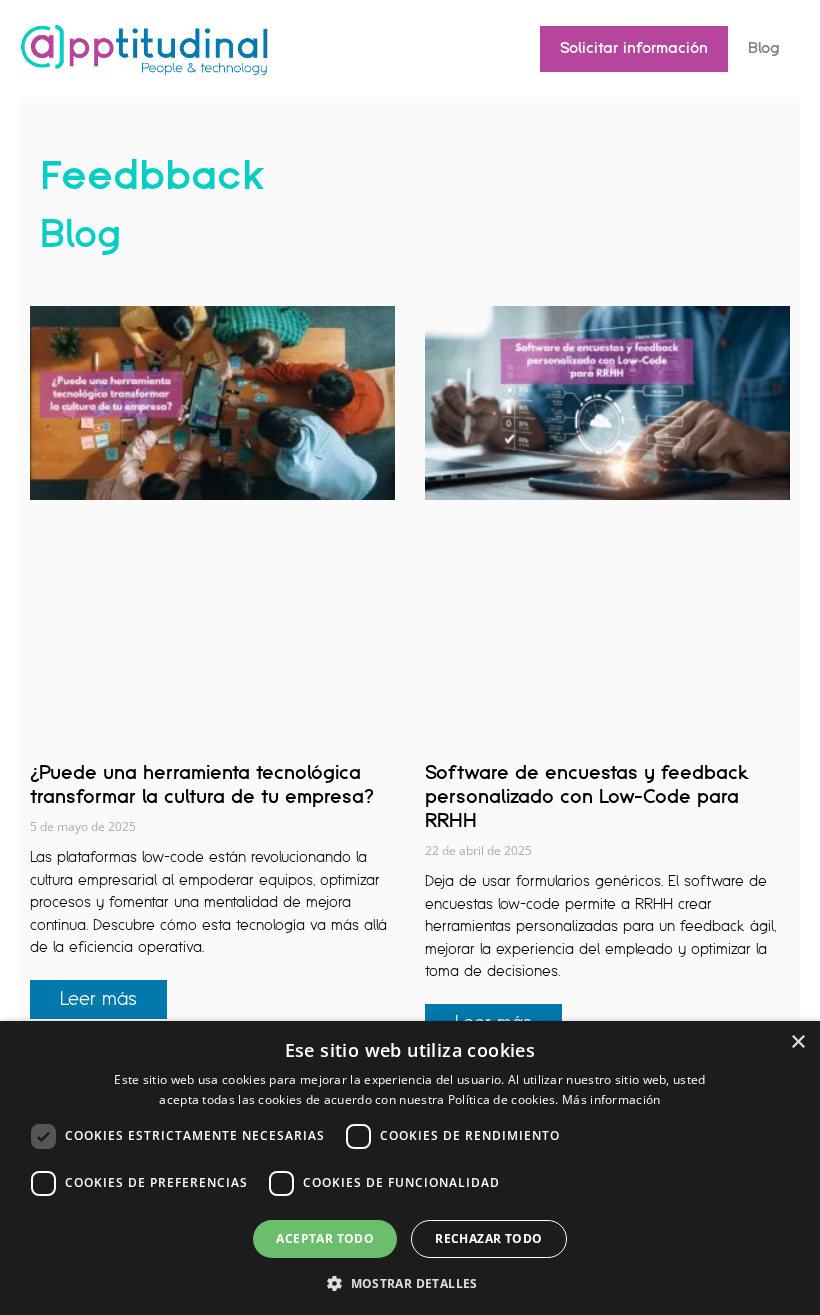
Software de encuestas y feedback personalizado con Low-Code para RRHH (587, 797)
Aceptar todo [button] (325, 1238)
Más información (611, 1099)
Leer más (98, 999)
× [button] (797, 1042)
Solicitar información (634, 48)
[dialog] (410, 1168)
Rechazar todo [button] (488, 1238)
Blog (764, 48)
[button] (410, 1282)
